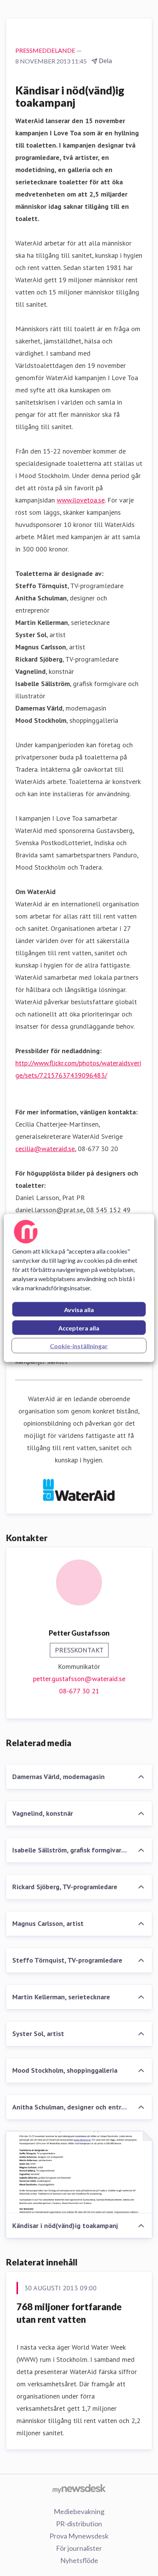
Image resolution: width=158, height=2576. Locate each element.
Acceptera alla (79, 1328)
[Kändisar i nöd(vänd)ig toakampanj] (79, 2173)
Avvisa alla (79, 1310)
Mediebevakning (79, 2511)
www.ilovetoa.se (81, 500)
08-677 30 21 (79, 1691)
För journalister (79, 2548)
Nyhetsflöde (79, 2560)
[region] (79, 1288)
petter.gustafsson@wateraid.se (79, 1679)
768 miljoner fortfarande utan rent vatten (69, 2313)
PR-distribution (79, 2524)
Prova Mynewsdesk (79, 2536)
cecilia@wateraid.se (45, 1149)
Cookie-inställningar (79, 1346)
